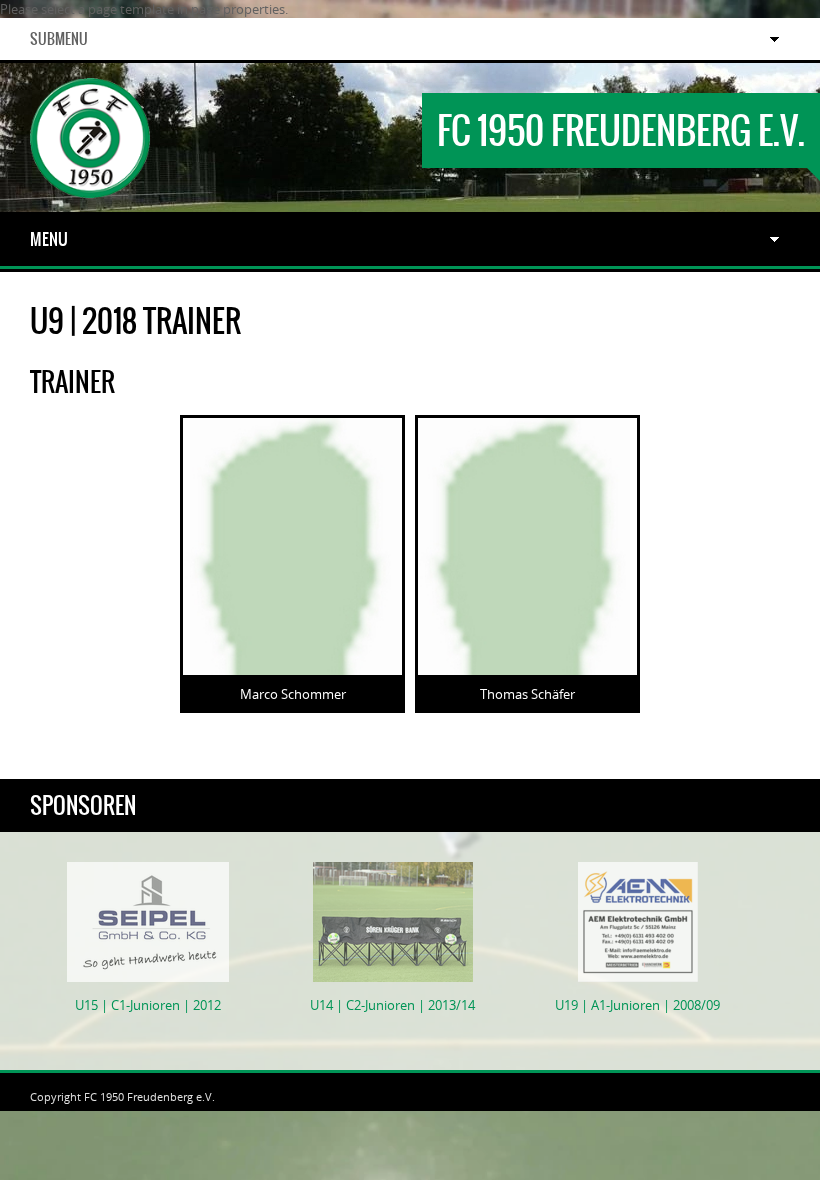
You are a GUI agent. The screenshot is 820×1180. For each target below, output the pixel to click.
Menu (49, 239)
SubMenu (59, 39)
